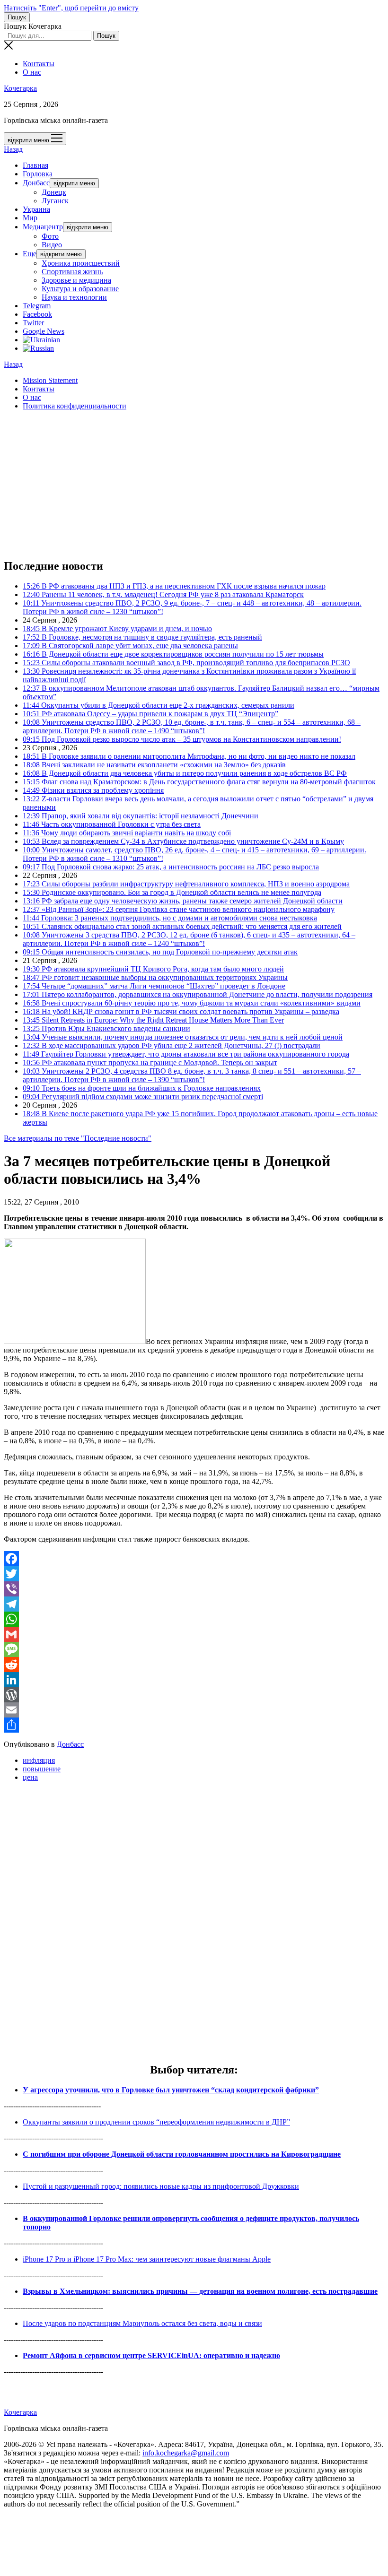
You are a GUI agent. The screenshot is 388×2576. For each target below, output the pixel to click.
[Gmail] (194, 1634)
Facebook (37, 314)
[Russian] (38, 348)
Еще (30, 254)
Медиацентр (43, 227)
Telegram (37, 306)
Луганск (55, 201)
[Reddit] (194, 1665)
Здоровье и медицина (76, 280)
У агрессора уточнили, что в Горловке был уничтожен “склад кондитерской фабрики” (171, 2090)
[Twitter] (194, 1574)
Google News (44, 331)
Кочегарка (20, 88)
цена (30, 1777)
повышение (42, 1769)
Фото (50, 236)
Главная (35, 165)
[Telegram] (194, 1604)
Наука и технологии (74, 297)
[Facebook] (194, 1559)
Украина (36, 209)
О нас (32, 72)
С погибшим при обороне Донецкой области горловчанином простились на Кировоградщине (182, 2154)
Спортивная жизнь (72, 272)
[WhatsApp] (194, 1619)
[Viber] (194, 1589)
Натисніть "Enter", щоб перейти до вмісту (71, 8)
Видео (52, 245)
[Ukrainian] (41, 340)
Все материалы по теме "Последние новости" (78, 1138)
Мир (30, 218)
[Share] (194, 1725)
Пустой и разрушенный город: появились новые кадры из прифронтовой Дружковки (161, 2186)
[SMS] (194, 1649)
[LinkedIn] (194, 1680)
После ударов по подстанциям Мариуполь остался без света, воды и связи (142, 2323)
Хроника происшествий (81, 263)
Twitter (33, 323)
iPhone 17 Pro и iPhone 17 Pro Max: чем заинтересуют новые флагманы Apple (147, 2259)
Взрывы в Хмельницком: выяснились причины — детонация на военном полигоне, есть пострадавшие (200, 2291)
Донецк (54, 192)
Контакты (39, 64)
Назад (13, 149)
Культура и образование (80, 289)
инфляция (39, 1760)
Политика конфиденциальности (75, 406)
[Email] (194, 1710)
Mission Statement (50, 380)
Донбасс (36, 183)
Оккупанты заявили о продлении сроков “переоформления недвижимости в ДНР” (156, 2122)
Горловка (38, 174)
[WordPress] (194, 1695)
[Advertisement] (194, 484)
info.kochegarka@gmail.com (186, 2453)
